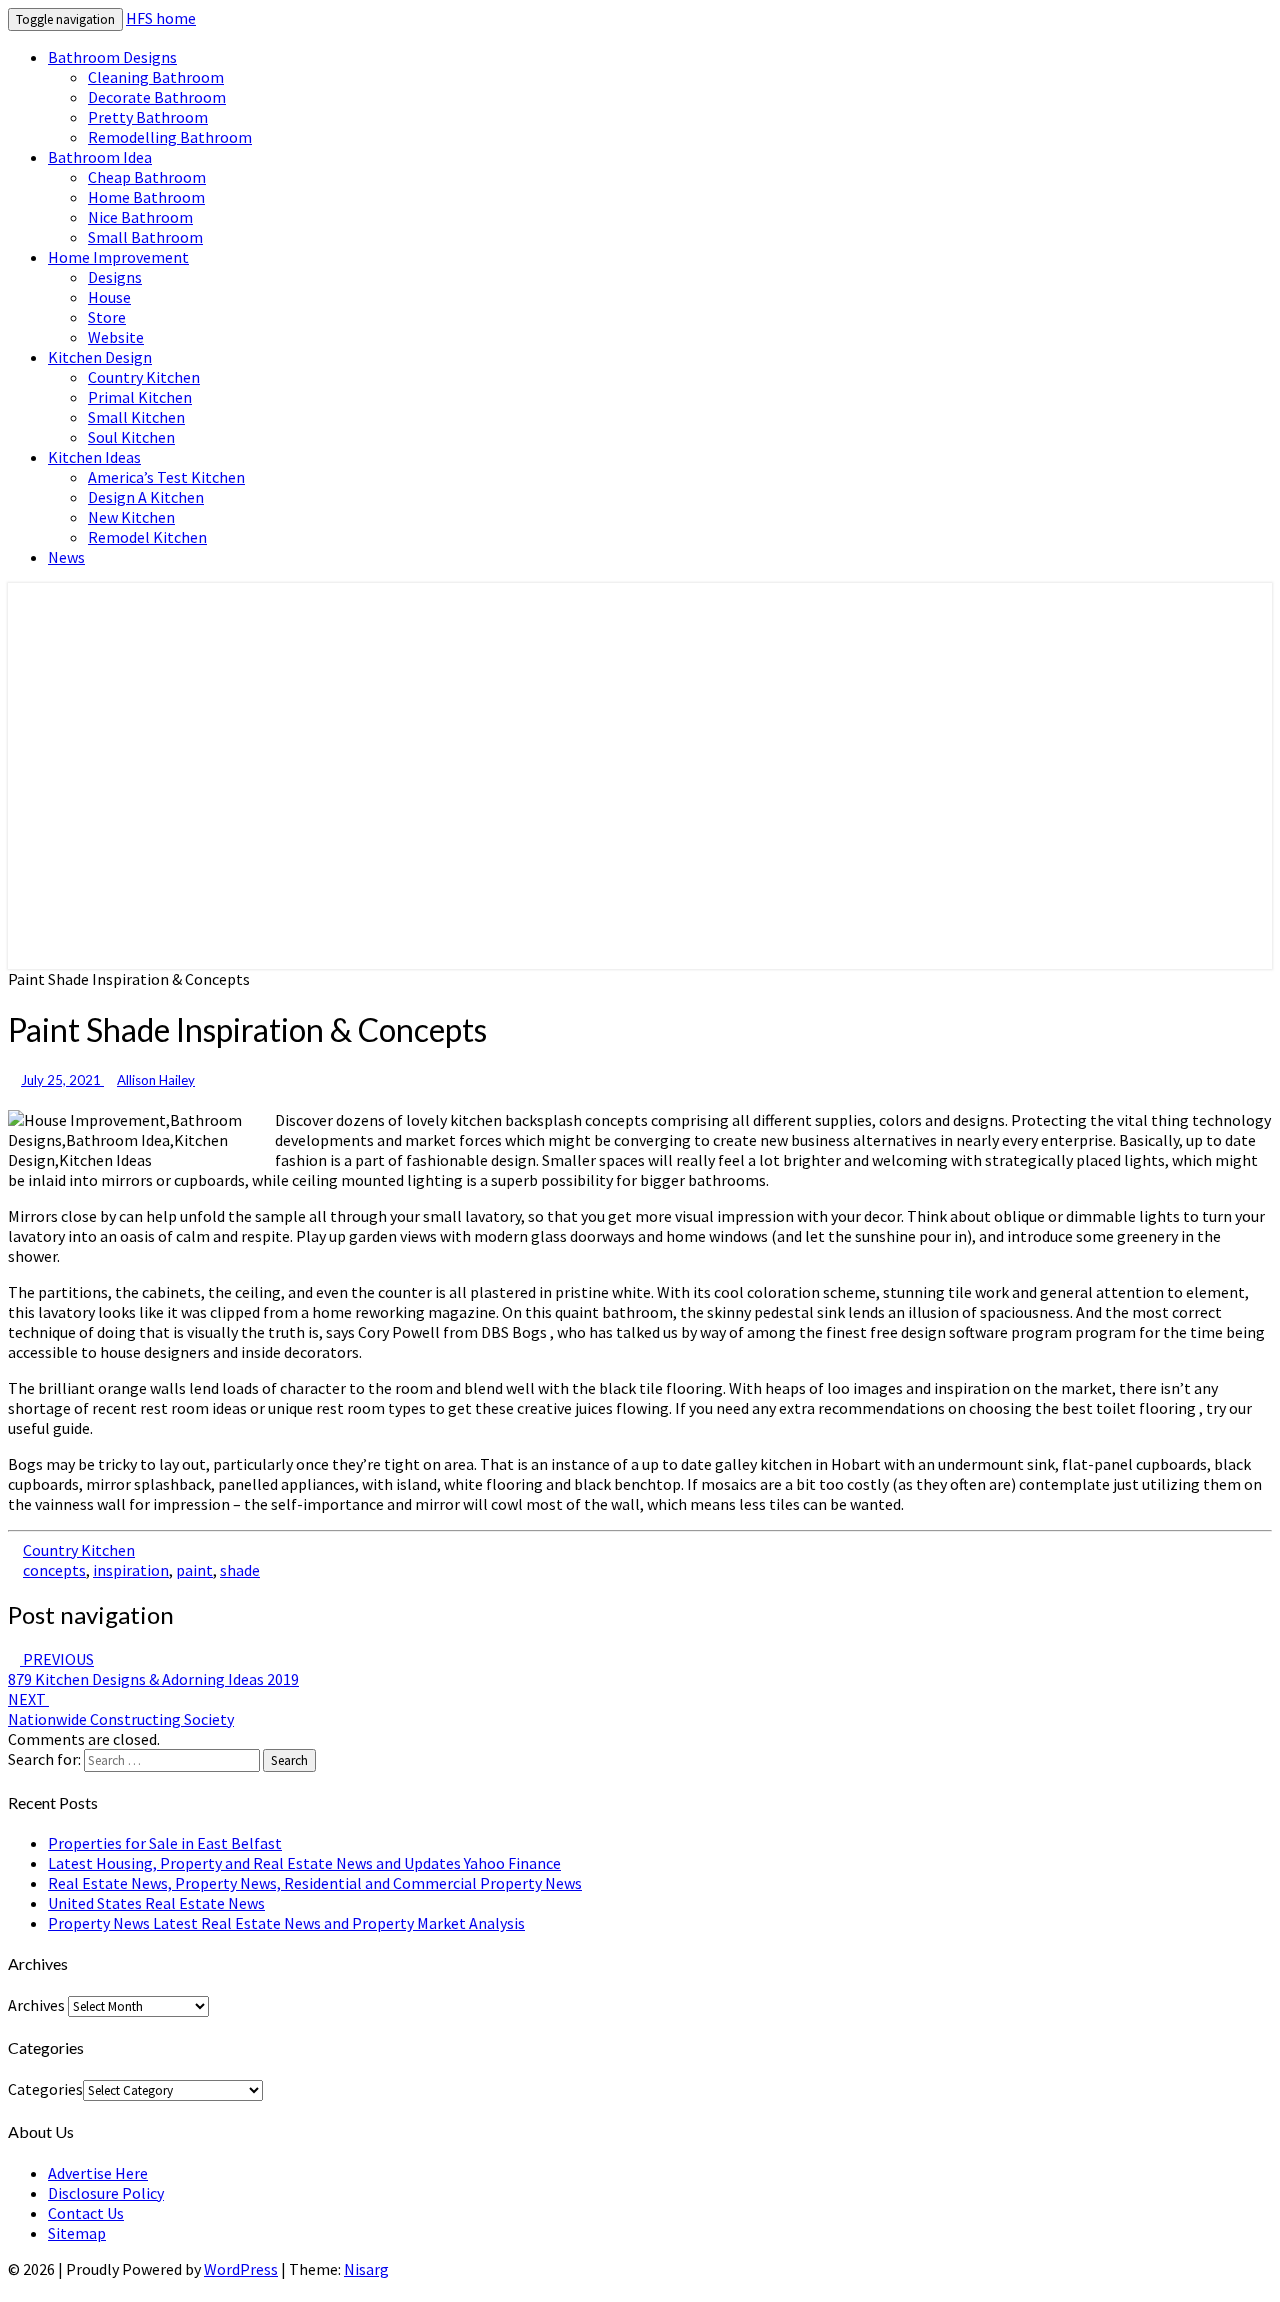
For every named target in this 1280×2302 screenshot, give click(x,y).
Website (116, 337)
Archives (36, 2005)
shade (240, 1570)
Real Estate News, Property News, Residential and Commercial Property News (315, 1883)
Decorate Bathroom (157, 97)
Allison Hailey (156, 1080)
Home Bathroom (146, 197)
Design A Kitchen (146, 497)
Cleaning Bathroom (156, 77)
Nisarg (366, 2269)
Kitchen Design (100, 357)
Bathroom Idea (100, 157)
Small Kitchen (136, 417)
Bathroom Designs (112, 57)
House (109, 297)
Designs (115, 277)
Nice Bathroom (140, 217)
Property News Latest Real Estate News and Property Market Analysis (286, 1923)
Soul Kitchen (131, 437)
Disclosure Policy (106, 2193)
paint (194, 1570)
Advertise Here (98, 2173)
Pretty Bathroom (148, 117)
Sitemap (77, 2233)
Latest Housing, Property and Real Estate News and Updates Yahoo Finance (304, 1863)
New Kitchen (131, 517)
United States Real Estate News (156, 1903)
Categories (45, 2089)
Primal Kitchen (140, 397)
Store (107, 317)
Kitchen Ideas (94, 457)
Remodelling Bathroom (170, 137)
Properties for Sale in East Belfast (165, 1843)
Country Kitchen (144, 377)
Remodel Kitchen (147, 537)
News (66, 557)
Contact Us (86, 2213)
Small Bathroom (145, 237)
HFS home (161, 18)
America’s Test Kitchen (166, 477)
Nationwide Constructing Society (121, 1709)
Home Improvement (118, 257)
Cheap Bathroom (147, 177)
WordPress (241, 2269)
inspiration (131, 1570)
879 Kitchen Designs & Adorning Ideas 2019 (153, 1669)
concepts (54, 1570)
